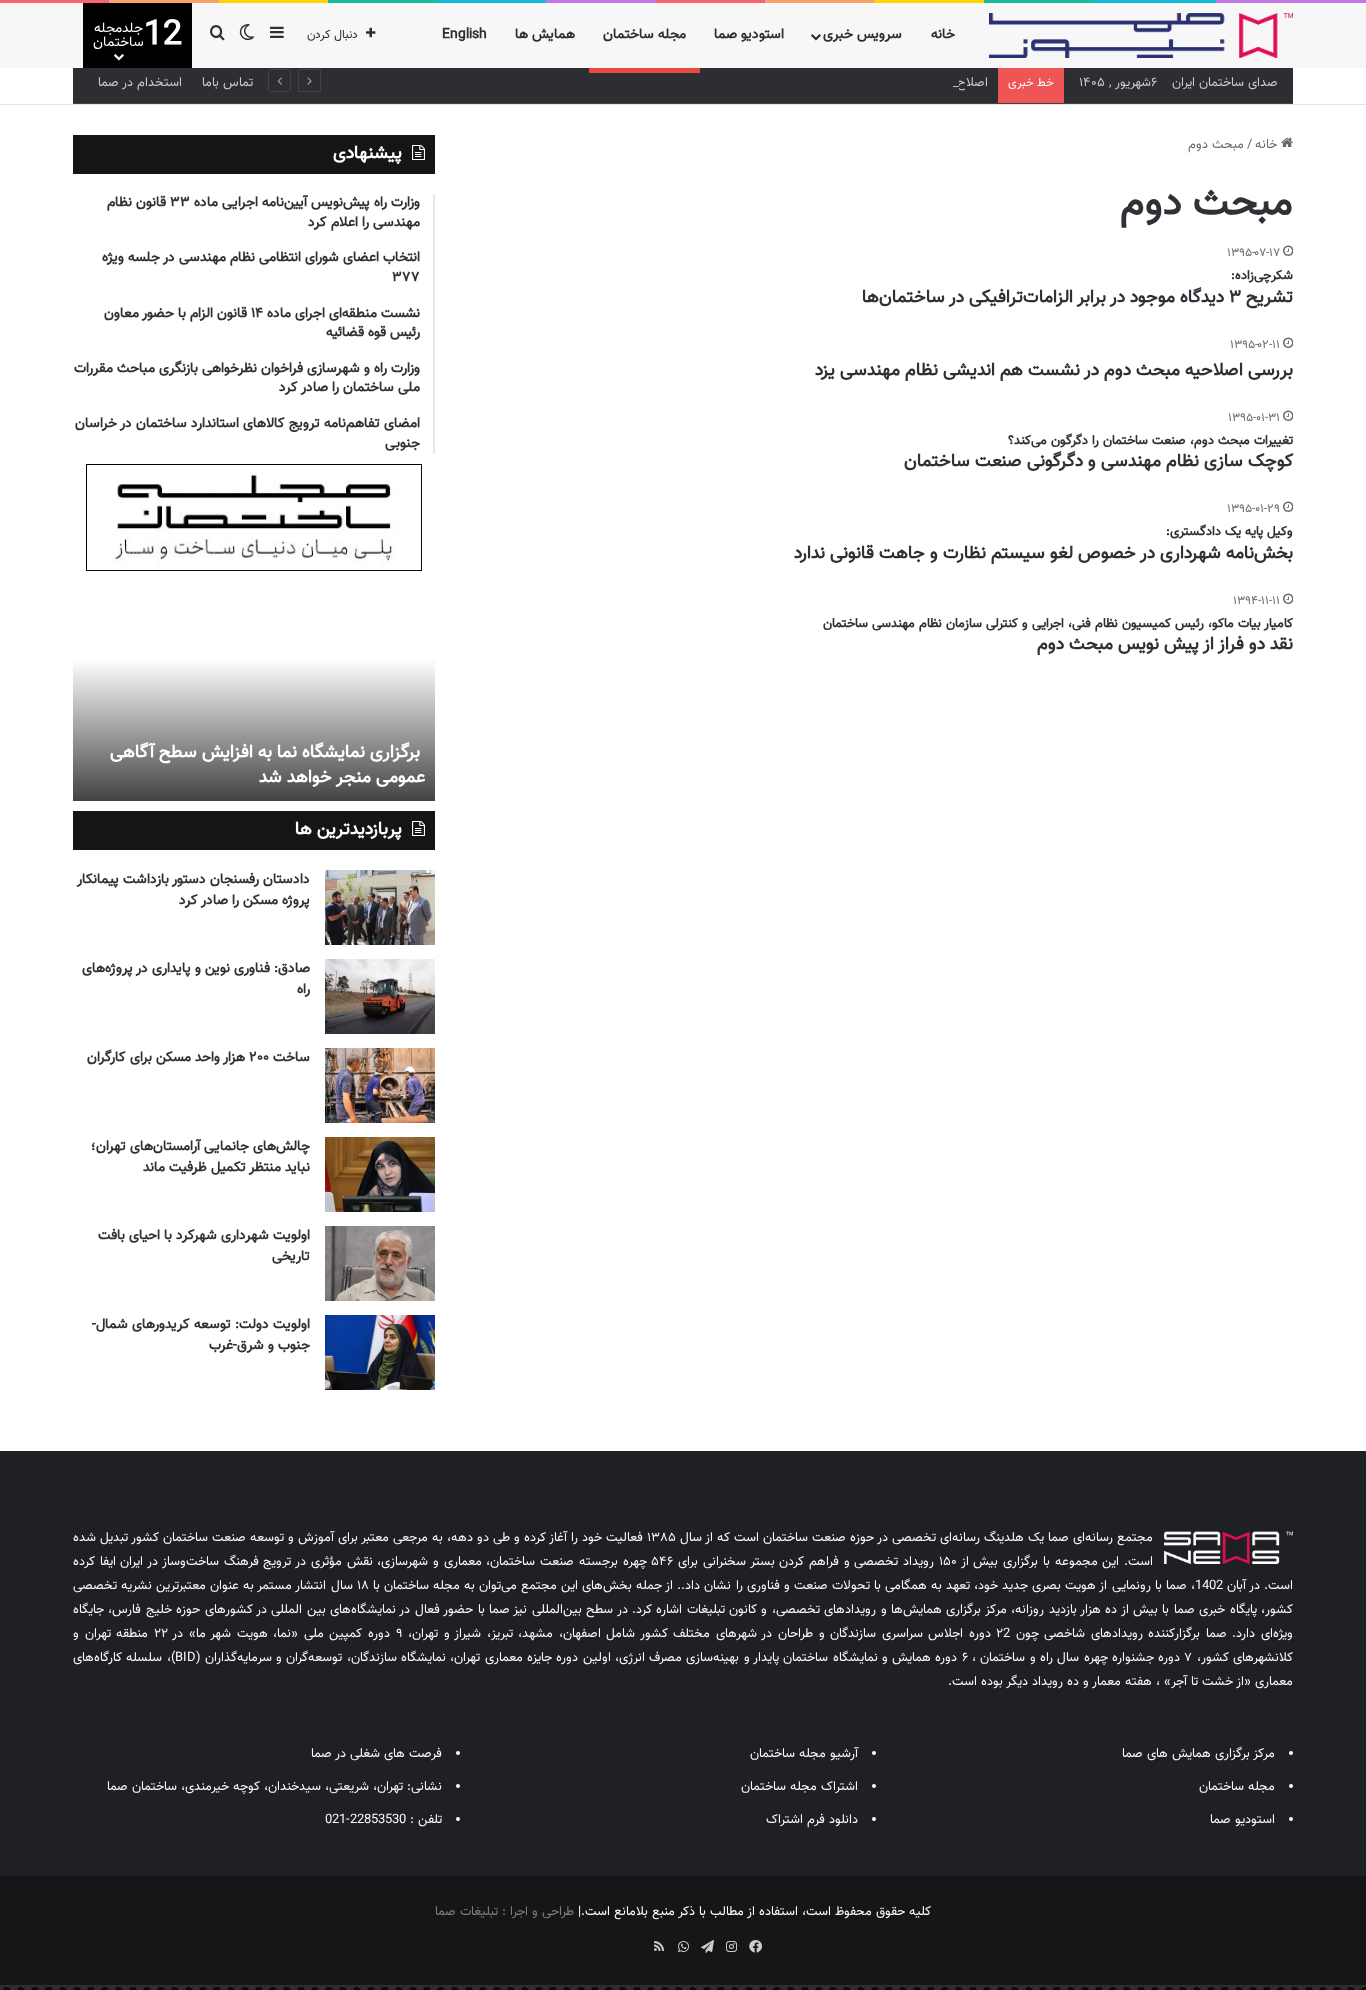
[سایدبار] (277, 35)
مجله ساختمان (644, 35)
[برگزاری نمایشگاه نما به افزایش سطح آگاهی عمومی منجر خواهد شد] (254, 691)
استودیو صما (749, 35)
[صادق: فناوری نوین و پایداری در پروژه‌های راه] (380, 996)
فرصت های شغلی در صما (376, 1754)
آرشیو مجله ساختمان (804, 1754)
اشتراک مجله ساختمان (799, 1787)
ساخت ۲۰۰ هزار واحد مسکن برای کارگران (198, 1058)
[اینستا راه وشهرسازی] (611, 1940)
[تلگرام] (707, 1947)
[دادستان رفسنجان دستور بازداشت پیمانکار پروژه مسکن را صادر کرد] (380, 907)
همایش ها (545, 35)
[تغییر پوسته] (247, 35)
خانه (943, 35)
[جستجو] (217, 35)
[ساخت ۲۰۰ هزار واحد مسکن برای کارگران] (380, 1085)
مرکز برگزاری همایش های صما (1198, 1754)
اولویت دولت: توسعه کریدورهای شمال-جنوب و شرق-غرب (201, 1335)
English (464, 35)
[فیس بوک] (755, 1947)
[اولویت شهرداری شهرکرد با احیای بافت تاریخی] (380, 1263)
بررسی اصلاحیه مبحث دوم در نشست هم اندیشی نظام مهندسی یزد (1054, 371)
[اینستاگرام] (731, 1947)
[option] (254, 691)
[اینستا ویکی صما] (635, 1940)
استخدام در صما (140, 83)
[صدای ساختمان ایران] (1141, 35)
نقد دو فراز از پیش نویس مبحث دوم (1165, 645)
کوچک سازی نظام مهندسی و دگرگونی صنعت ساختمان (1098, 462)
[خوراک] (659, 1947)
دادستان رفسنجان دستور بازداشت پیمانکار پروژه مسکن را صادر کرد (193, 890)
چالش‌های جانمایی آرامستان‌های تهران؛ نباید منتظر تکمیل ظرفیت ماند (200, 1157)
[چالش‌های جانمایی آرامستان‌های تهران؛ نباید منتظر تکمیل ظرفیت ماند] (380, 1174)
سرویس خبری (862, 35)
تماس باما (227, 83)
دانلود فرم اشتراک (812, 1820)
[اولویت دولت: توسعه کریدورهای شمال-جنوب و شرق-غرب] (380, 1352)
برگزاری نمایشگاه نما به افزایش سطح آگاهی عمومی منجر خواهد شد (267, 765)
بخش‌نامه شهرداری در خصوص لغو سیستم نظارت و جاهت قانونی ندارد (1043, 554)
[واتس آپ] (683, 1947)
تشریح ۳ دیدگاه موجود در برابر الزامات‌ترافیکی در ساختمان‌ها (1077, 298)
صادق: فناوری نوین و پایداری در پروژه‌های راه (196, 979)
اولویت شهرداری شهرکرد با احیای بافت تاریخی (204, 1246)
